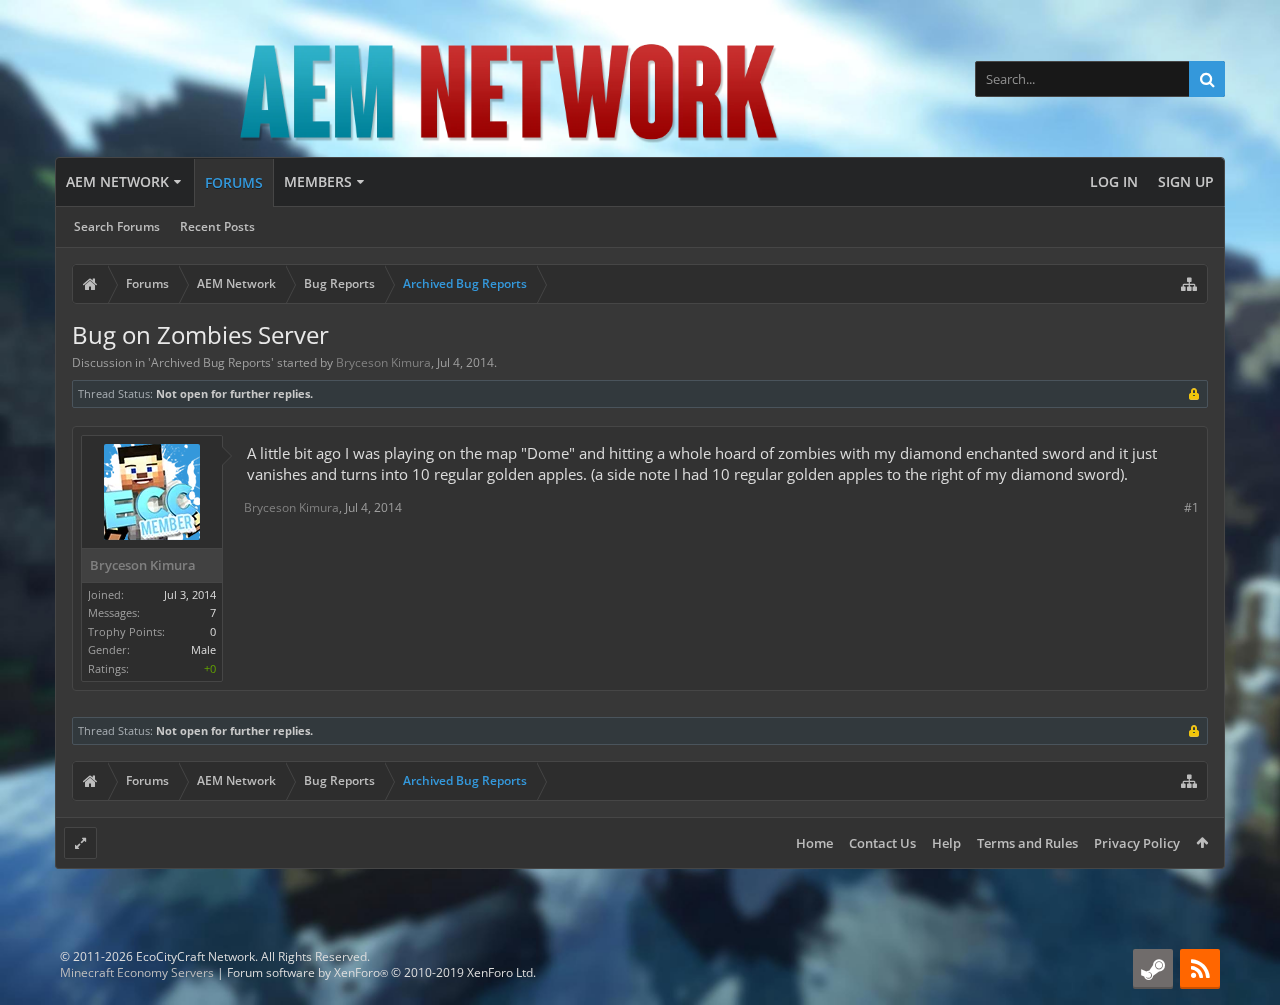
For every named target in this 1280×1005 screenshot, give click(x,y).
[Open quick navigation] (1189, 284)
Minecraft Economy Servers (137, 972)
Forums (234, 182)
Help (946, 843)
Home (814, 843)
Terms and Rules (1027, 843)
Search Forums (117, 226)
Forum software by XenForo (381, 972)
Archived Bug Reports (211, 362)
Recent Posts (217, 226)
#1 (1191, 507)
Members (318, 181)
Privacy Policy (1137, 843)
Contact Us (882, 843)
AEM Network (117, 181)
